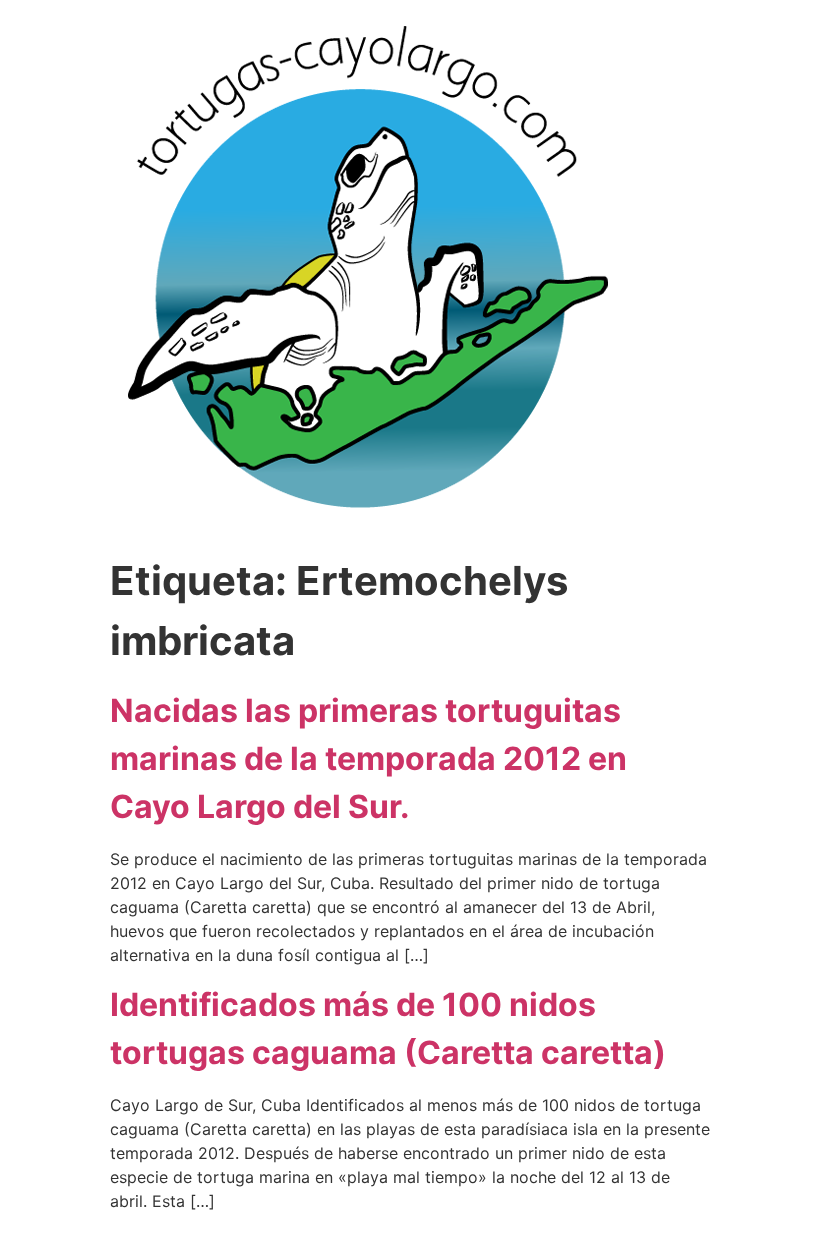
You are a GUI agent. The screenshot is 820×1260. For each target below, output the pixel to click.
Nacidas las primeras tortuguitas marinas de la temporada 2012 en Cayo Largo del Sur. (368, 758)
